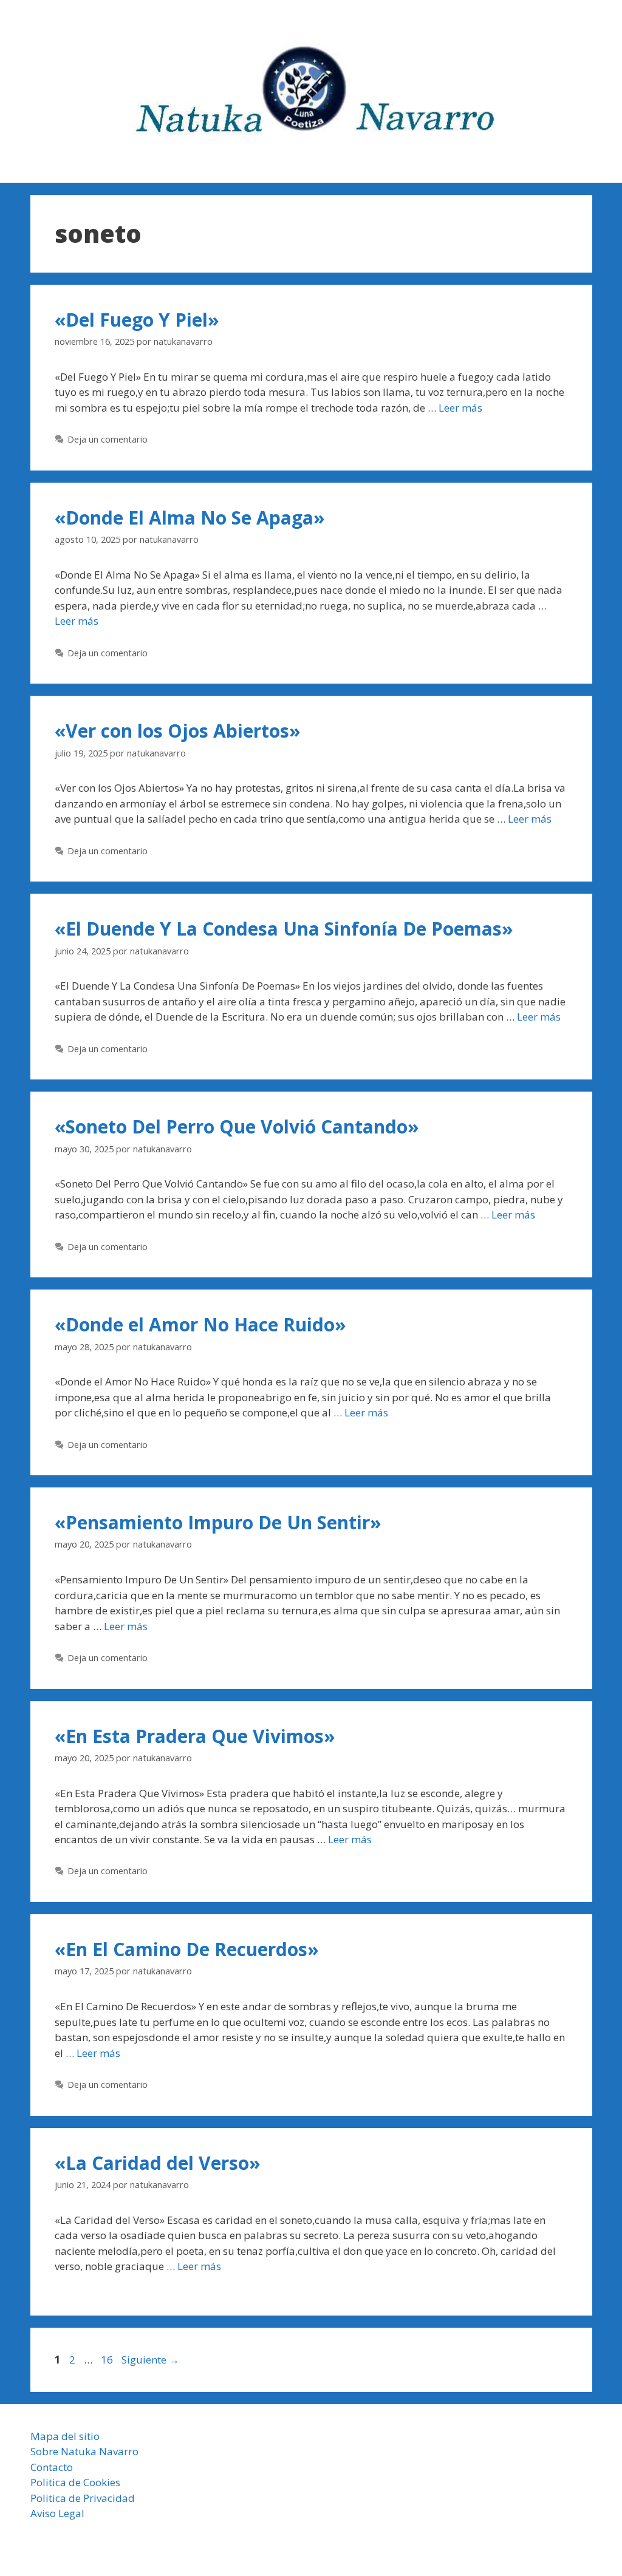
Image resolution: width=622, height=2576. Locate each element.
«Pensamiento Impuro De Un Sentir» (218, 1522)
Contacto (52, 2467)
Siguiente (150, 2360)
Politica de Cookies (75, 2482)
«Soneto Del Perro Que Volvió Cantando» (237, 1127)
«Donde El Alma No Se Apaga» (190, 518)
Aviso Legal (57, 2513)
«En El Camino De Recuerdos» (187, 1949)
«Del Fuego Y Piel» (137, 320)
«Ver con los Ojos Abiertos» (178, 731)
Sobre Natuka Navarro (84, 2451)
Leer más (460, 408)
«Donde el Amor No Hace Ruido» (200, 1324)
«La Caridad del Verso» (158, 2163)
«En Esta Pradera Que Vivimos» (195, 1736)
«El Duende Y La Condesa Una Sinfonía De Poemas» (284, 929)
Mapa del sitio (65, 2436)
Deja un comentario (108, 439)
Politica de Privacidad (83, 2498)
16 (108, 2360)
